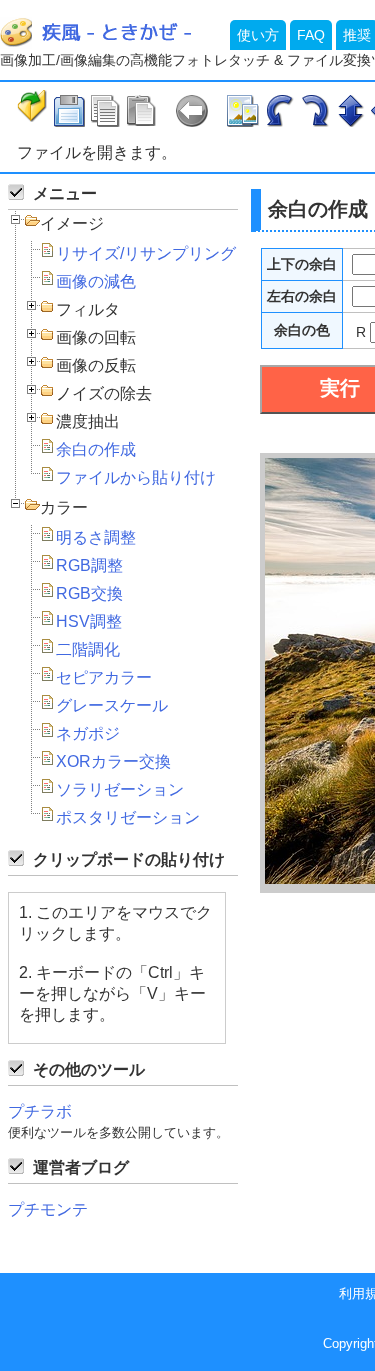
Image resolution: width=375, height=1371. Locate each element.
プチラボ (40, 1111)
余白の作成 (96, 449)
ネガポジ (88, 733)
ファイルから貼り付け (136, 477)
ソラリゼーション (120, 789)
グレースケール (112, 705)
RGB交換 (89, 593)
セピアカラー (104, 677)
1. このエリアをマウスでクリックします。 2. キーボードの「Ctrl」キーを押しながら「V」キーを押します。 (115, 963)
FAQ (311, 35)
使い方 (258, 35)
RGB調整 (89, 565)
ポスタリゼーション (128, 817)
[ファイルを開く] (33, 108)
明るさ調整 (96, 537)
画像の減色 (96, 281)
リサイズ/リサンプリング (146, 253)
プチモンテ (48, 1209)
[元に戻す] (192, 111)
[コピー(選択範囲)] (105, 111)
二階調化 (88, 649)
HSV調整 (89, 621)
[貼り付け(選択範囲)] (141, 111)
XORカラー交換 (113, 761)
